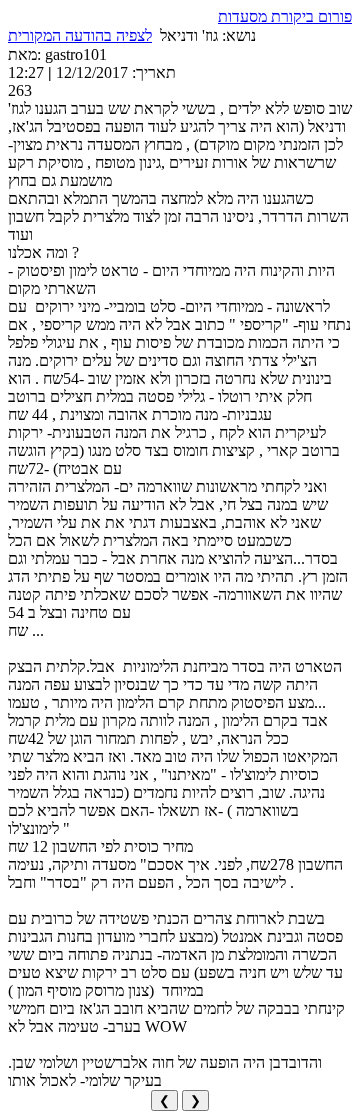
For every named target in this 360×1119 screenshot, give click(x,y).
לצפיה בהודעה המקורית (80, 35)
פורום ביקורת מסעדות (285, 16)
